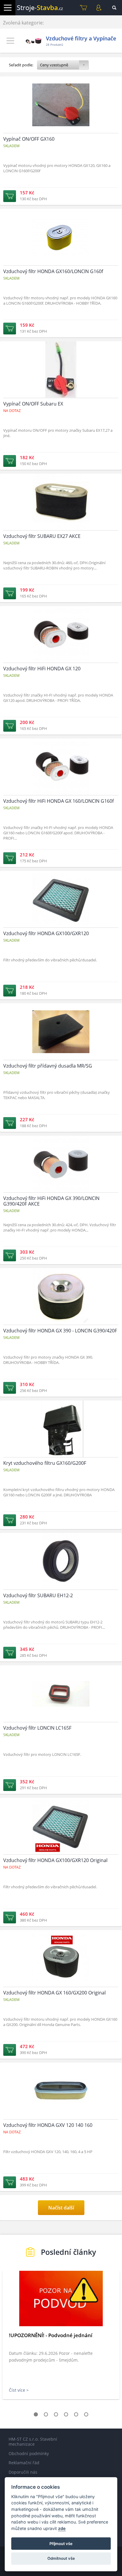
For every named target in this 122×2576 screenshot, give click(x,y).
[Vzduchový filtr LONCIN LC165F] (61, 1730)
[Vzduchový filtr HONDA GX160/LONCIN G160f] (61, 273)
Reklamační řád (24, 2463)
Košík (84, 8)
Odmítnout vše (61, 2558)
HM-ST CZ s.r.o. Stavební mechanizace (33, 2442)
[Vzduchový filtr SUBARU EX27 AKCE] (61, 538)
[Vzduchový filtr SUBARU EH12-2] (61, 1597)
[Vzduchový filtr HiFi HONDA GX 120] (61, 670)
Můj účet (99, 8)
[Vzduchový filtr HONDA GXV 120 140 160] (61, 2127)
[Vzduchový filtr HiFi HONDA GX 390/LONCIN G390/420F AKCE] (61, 1200)
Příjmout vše (61, 2544)
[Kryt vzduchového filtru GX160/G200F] (61, 1465)
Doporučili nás (23, 2472)
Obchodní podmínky (29, 2453)
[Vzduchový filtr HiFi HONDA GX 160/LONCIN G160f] (61, 803)
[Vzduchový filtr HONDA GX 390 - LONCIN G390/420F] (61, 1332)
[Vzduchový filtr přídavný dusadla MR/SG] (61, 1068)
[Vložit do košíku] (10, 196)
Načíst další (61, 2208)
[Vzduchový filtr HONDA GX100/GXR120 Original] (61, 1862)
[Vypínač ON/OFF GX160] (61, 141)
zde (62, 2528)
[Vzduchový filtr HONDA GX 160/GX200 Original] (61, 1994)
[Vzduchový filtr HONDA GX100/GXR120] (61, 935)
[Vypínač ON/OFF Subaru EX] (61, 405)
